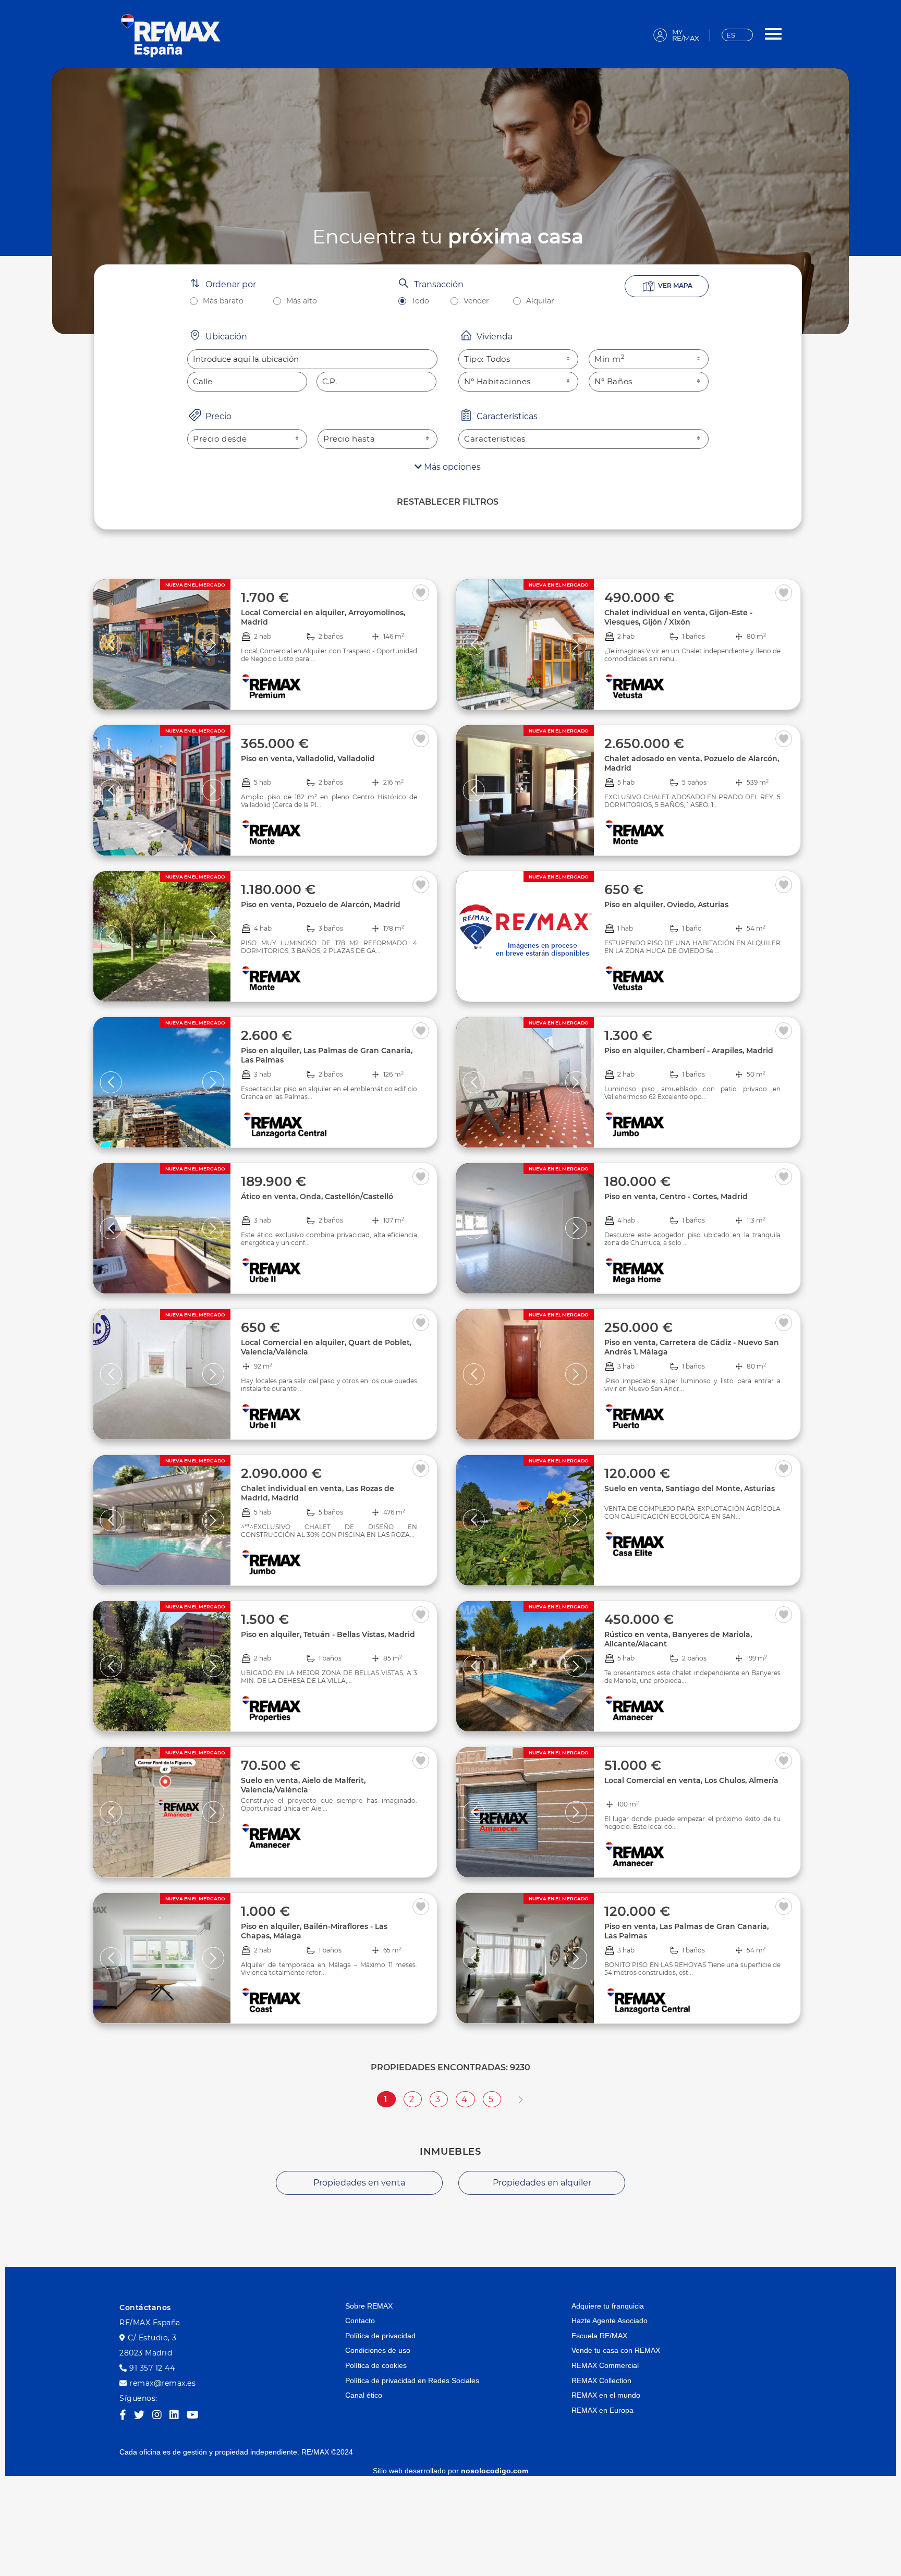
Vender (476, 301)
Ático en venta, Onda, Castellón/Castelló (317, 1197)
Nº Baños (613, 381)
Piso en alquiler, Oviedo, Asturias (666, 905)
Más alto (302, 301)
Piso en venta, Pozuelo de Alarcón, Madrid (321, 905)
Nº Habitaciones (497, 381)
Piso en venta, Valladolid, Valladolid (308, 759)
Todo (420, 301)
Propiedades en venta (359, 2183)
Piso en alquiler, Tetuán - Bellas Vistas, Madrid (328, 1634)
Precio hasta (349, 439)
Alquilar (540, 301)
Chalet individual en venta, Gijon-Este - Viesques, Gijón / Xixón (678, 617)
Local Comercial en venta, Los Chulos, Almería (691, 1780)
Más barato (223, 301)
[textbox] (312, 359)
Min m (610, 359)
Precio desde (220, 439)
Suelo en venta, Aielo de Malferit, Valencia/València (303, 1785)
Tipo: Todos (487, 359)
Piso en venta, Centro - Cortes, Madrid (676, 1197)
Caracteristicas (495, 439)
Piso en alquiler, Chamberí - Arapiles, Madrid (689, 1051)
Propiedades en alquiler (542, 2183)
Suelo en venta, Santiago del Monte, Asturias (690, 1488)
